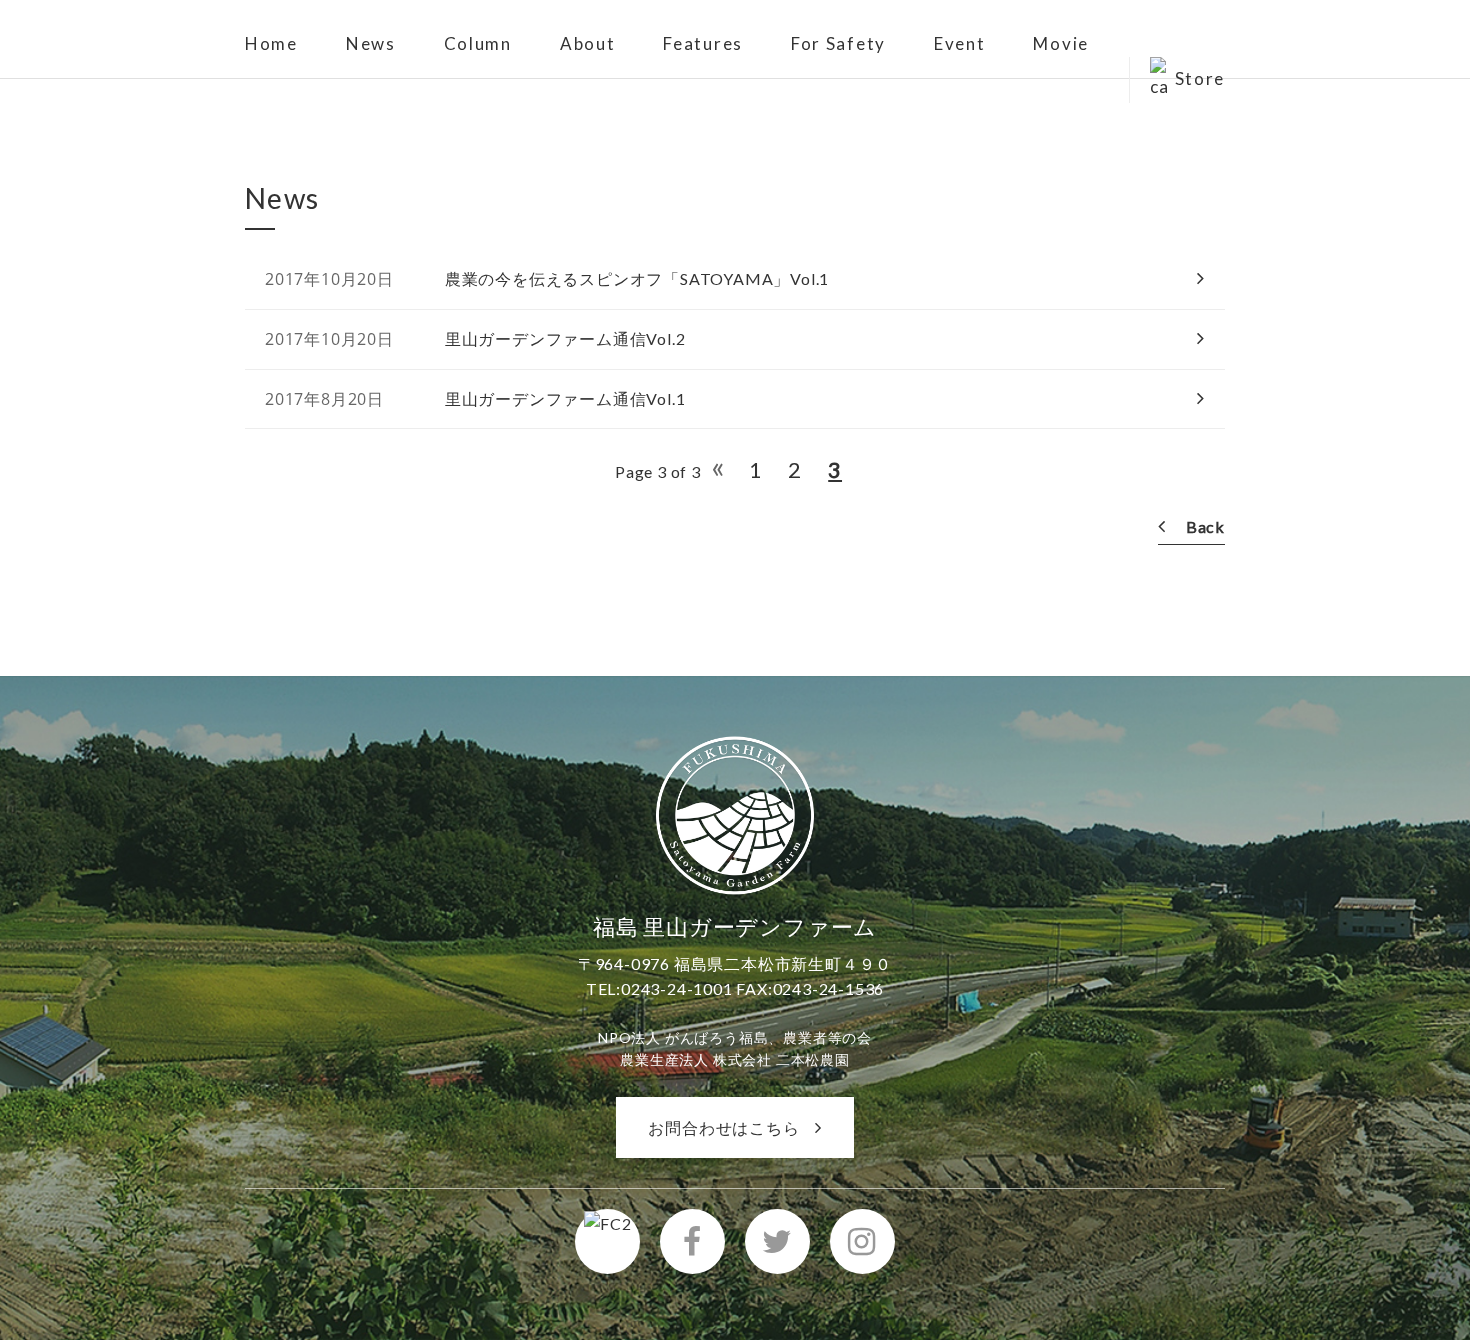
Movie (1061, 43)
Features (703, 43)
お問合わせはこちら (723, 1127)
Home (271, 43)
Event (960, 43)
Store (1200, 78)
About (588, 43)
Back (1205, 526)
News (371, 43)
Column (478, 43)
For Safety (838, 43)
